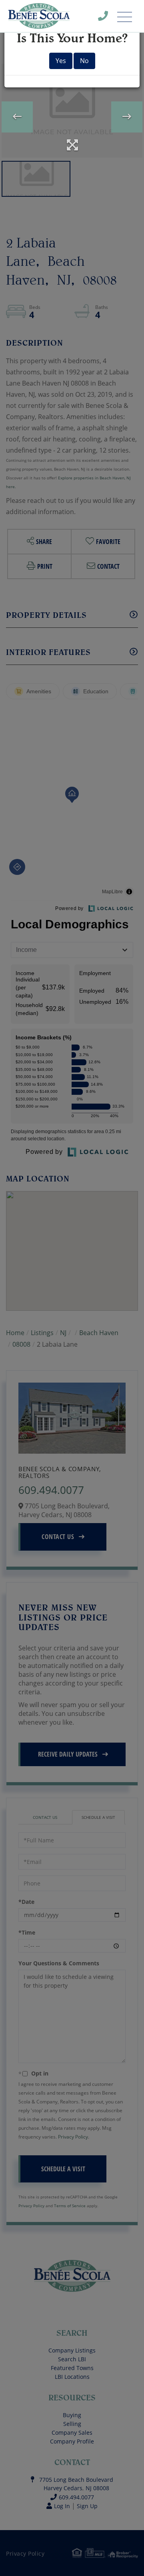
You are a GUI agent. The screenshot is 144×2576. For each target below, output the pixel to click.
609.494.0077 (108, 18)
